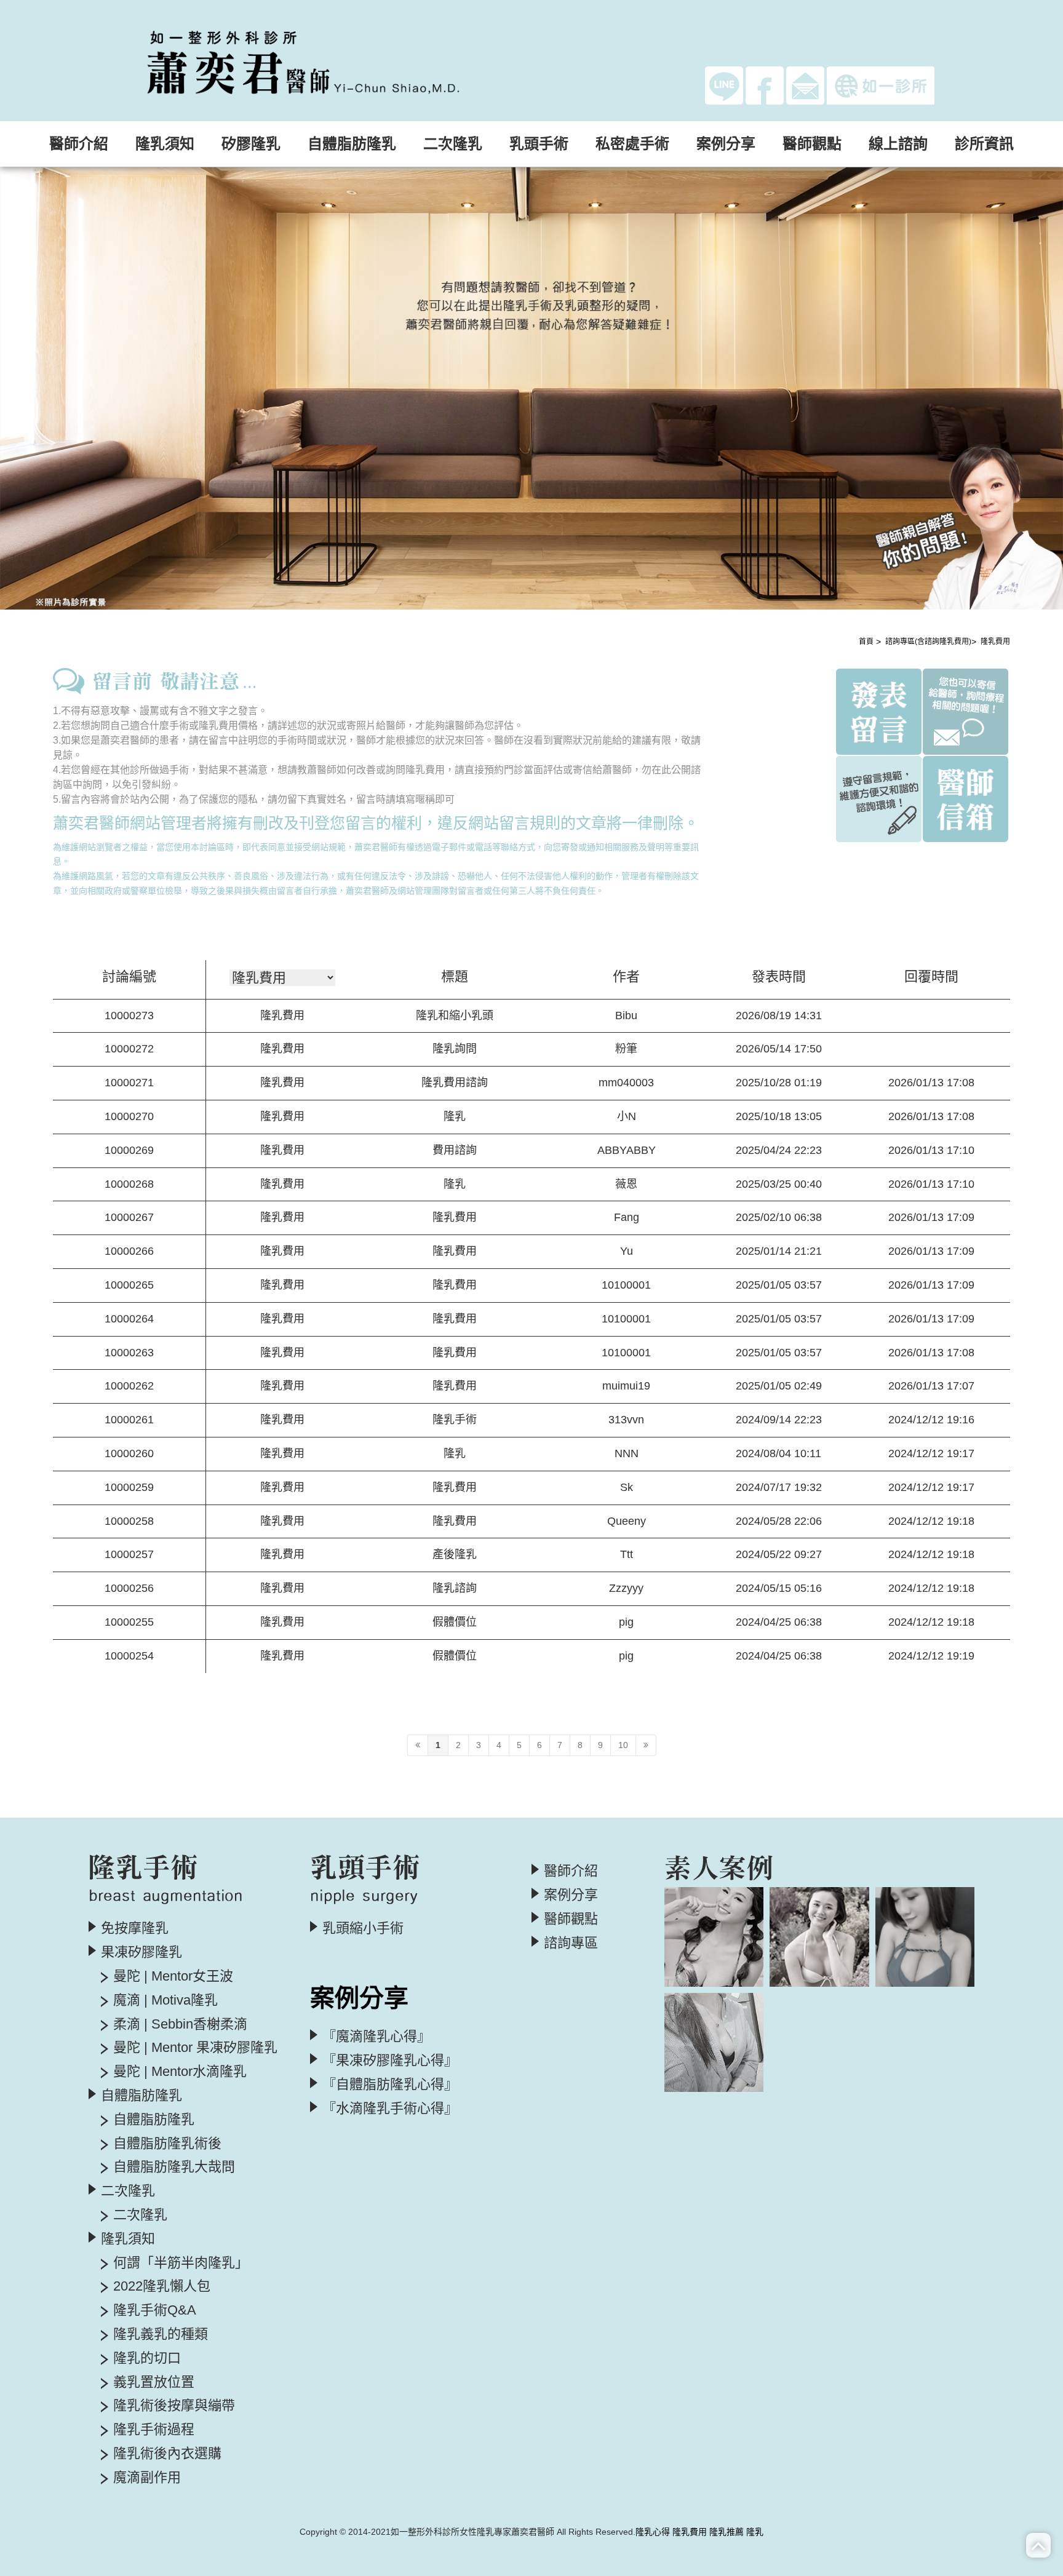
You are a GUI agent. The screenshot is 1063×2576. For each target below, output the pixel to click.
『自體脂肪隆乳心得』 (390, 2085)
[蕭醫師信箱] (965, 798)
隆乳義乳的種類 (161, 2334)
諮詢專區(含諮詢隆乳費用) (928, 642)
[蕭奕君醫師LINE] (724, 85)
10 (623, 1745)
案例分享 (571, 1895)
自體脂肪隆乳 (154, 2120)
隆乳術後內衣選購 (167, 2454)
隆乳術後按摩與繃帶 (174, 2406)
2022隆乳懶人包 (162, 2286)
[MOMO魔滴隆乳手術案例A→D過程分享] (819, 1937)
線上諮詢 (898, 144)
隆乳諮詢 (455, 1588)
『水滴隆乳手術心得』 (390, 2109)
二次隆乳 (140, 2215)
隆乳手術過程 (154, 2430)
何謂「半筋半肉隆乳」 (181, 2263)
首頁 (866, 642)
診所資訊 (984, 144)
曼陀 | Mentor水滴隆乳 (180, 2072)
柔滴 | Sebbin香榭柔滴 (180, 2024)
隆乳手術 (455, 1420)
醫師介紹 (79, 144)
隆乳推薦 (727, 2532)
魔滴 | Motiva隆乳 (165, 2000)
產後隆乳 (455, 1554)
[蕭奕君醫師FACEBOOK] (765, 85)
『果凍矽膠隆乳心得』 (390, 2061)
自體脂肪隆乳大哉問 (174, 2167)
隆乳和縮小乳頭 (455, 1016)
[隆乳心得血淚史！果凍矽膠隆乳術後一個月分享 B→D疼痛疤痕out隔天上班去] (714, 1937)
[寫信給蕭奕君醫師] (805, 85)
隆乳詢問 (455, 1049)
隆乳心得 (653, 2532)
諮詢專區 (571, 1943)
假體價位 (455, 1622)
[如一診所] (881, 85)
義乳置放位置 (154, 2382)
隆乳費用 (995, 642)
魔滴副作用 (147, 2478)
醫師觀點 (812, 144)
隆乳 (455, 1116)
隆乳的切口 (147, 2358)
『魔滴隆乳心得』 (376, 2037)
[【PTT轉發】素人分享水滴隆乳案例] (714, 2042)
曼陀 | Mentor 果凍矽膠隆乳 (195, 2048)
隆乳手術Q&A (155, 2310)
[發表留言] (879, 710)
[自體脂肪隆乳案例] (925, 1937)
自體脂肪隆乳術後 (167, 2144)
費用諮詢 (455, 1150)
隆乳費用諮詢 (455, 1083)
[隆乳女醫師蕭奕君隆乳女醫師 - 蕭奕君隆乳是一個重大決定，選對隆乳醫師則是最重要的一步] (329, 60)
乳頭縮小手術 (363, 1928)
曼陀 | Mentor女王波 (173, 1976)
